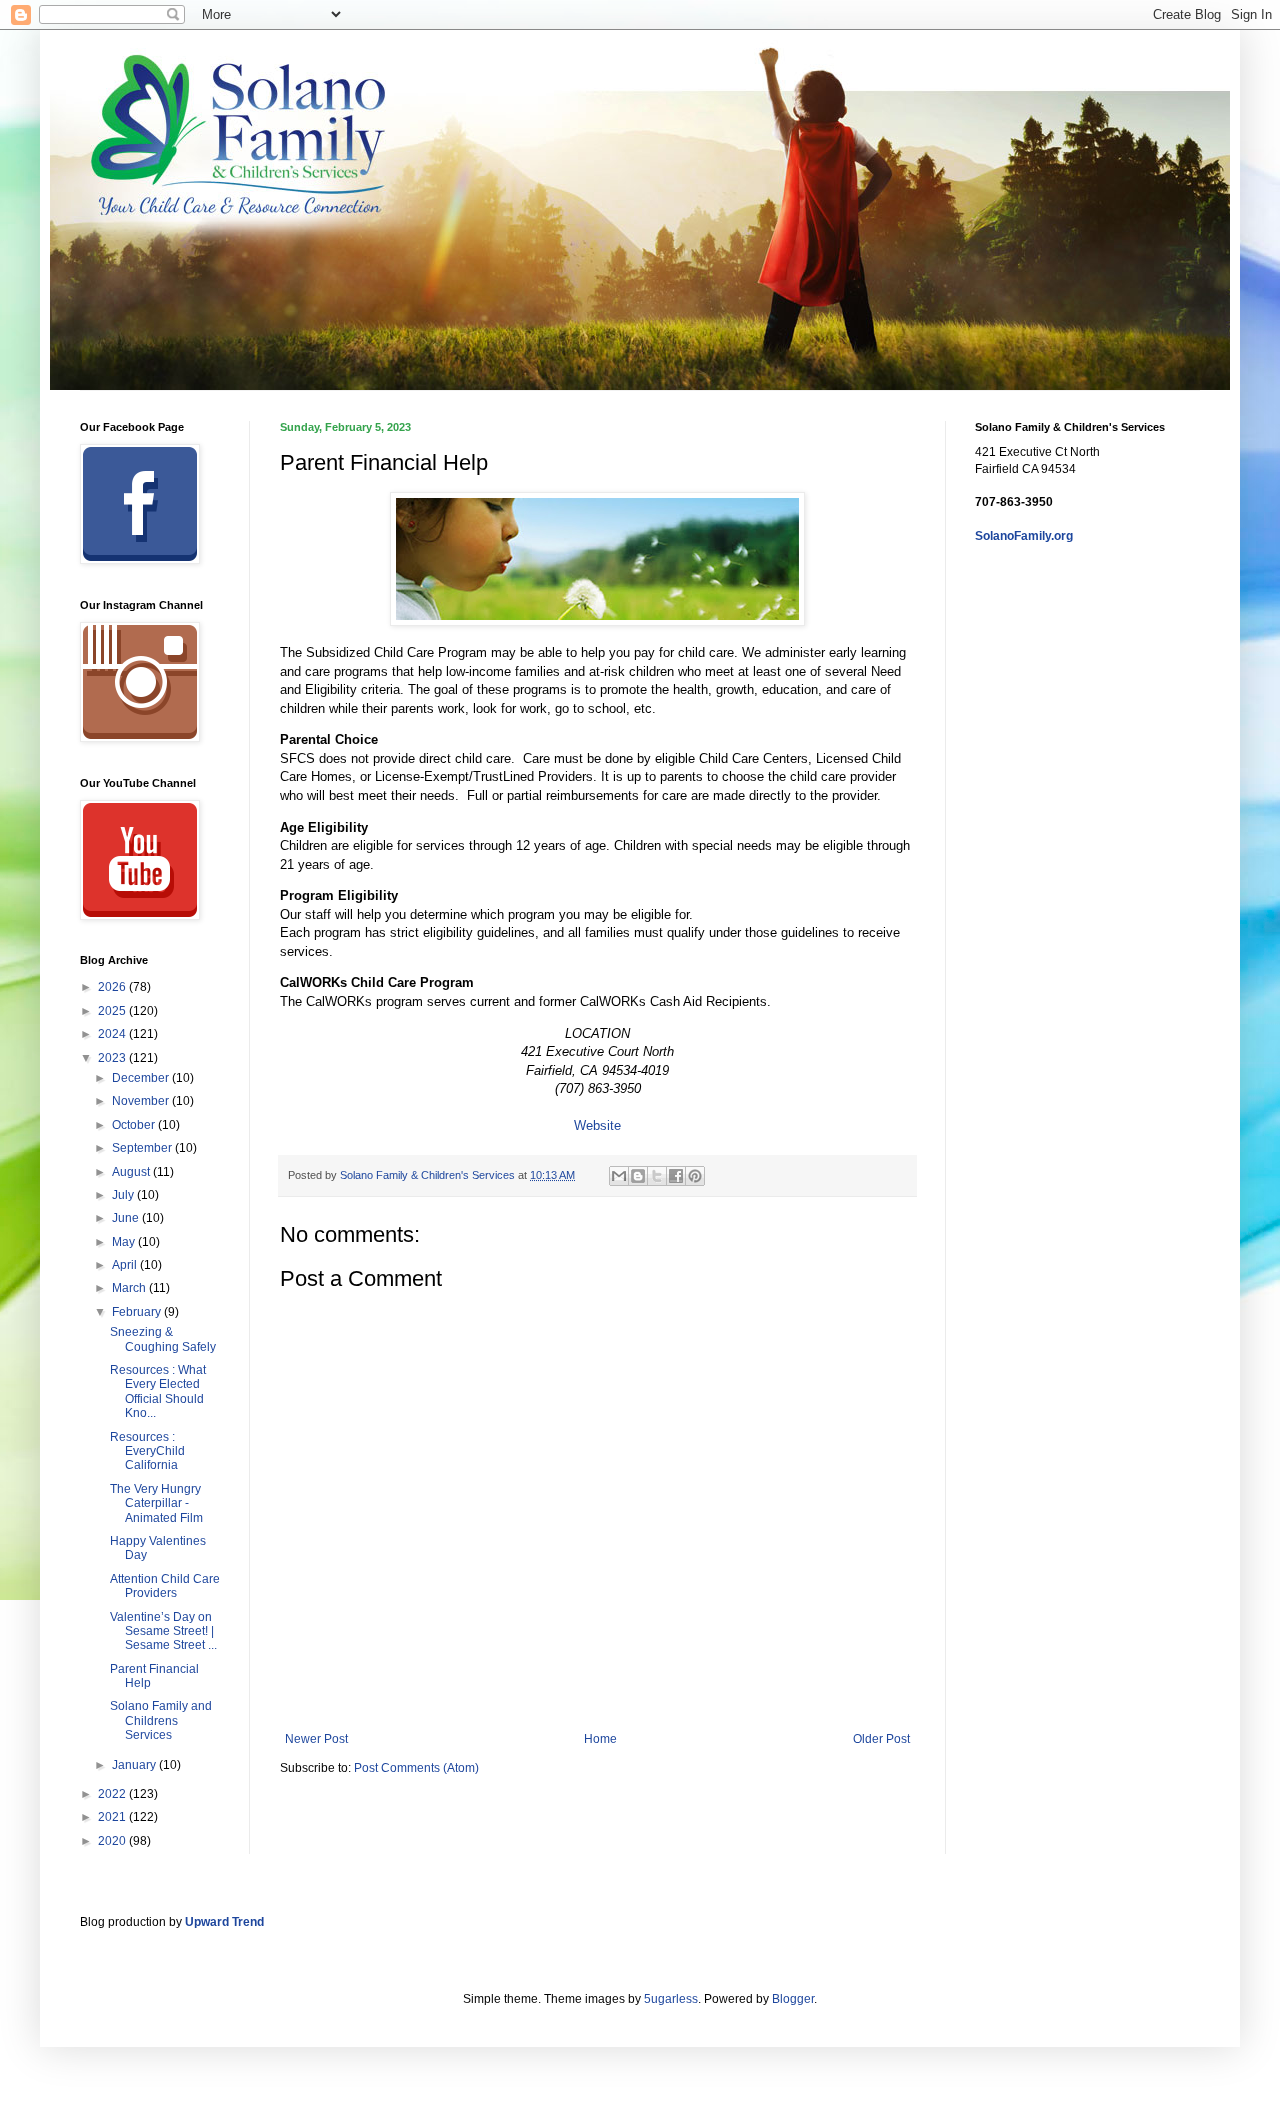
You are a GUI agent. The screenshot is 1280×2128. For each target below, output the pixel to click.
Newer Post (316, 1739)
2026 (113, 987)
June (127, 1218)
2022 (113, 1794)
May (125, 1242)
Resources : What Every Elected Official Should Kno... (158, 1391)
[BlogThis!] (638, 1176)
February (138, 1312)
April (126, 1265)
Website (597, 1125)
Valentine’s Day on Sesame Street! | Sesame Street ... (163, 1631)
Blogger (793, 1999)
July (124, 1195)
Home (600, 1739)
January (135, 1765)
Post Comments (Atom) (416, 1768)
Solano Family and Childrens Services (161, 1720)
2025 (113, 1011)
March (130, 1288)
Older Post (881, 1739)
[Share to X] (657, 1176)
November (142, 1101)
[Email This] (619, 1176)
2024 (113, 1034)
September (143, 1148)
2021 (113, 1817)
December (142, 1078)
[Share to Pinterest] (695, 1176)
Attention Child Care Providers (165, 1586)
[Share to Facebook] (676, 1176)
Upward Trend (224, 1922)
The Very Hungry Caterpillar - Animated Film (156, 1503)
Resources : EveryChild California (147, 1451)
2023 (113, 1058)
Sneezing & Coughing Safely (163, 1339)
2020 (113, 1841)
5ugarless (671, 1999)
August (132, 1172)
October (135, 1125)
